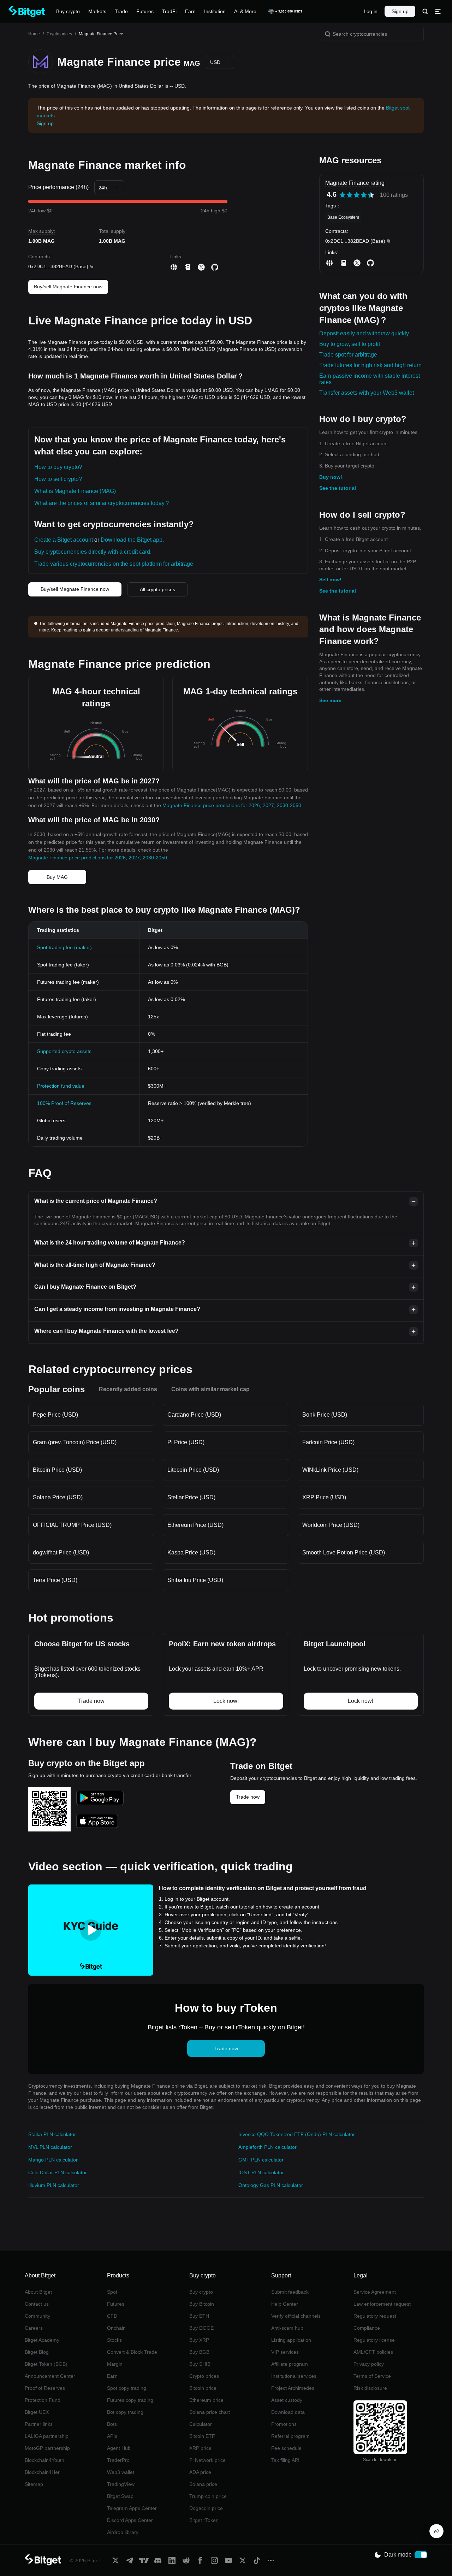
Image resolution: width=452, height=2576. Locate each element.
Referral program (290, 2436)
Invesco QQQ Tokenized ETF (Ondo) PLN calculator (297, 2134)
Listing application (291, 2340)
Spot (112, 2292)
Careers (34, 2328)
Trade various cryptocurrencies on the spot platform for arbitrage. (114, 564)
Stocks (114, 2340)
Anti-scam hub (287, 2328)
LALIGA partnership (47, 2436)
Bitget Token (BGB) (46, 2364)
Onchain (116, 2328)
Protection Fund (43, 2400)
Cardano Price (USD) (194, 1415)
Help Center (285, 2304)
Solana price (203, 2484)
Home (34, 34)
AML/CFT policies (373, 2352)
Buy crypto (201, 2292)
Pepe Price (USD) (55, 1415)
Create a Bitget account (64, 540)
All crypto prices (157, 589)
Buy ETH (199, 2316)
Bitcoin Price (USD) (57, 1470)
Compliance (367, 2328)
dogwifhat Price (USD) (61, 1552)
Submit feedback (290, 2292)
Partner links (39, 2424)
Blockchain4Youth (44, 2460)
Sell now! (330, 580)
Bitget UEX (37, 2412)
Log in (371, 11)
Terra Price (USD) (55, 1580)
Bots (112, 2424)
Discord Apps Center (130, 2520)
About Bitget (38, 2292)
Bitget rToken (204, 2520)
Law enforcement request (382, 2304)
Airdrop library (123, 2532)
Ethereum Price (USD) (195, 1525)
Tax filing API (285, 2460)
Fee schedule (286, 2448)
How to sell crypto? (58, 479)
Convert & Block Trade (132, 2352)
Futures (116, 2304)
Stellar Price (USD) (191, 1497)
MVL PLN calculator (50, 2147)
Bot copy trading (125, 2412)
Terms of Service (372, 2376)
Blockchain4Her (42, 2472)
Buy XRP (199, 2340)
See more (330, 700)
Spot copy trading (127, 2388)
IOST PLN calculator (261, 2172)
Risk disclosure (370, 2388)
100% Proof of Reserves (64, 1103)
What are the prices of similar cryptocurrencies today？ (102, 503)
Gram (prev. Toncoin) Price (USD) (75, 1442)
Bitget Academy (42, 2340)
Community (37, 2316)
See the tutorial (338, 488)
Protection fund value (61, 1086)
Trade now (248, 1797)
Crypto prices (59, 34)
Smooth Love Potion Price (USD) (344, 1552)
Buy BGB (199, 2352)
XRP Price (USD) (324, 1497)
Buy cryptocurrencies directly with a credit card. (93, 552)
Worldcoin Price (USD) (331, 1525)
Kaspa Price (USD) (191, 1552)
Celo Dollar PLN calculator (58, 2172)
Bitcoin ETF (202, 2436)
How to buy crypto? (58, 467)
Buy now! (331, 477)
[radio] (343, 195)
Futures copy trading (130, 2400)
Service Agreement (375, 2292)
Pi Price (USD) (186, 1442)
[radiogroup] (357, 195)
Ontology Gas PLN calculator (271, 2185)
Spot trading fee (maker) (64, 947)
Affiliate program (290, 2364)
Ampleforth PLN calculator (267, 2147)
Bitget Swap (120, 2496)
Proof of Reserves (45, 2388)
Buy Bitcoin (202, 2304)
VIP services (285, 2352)
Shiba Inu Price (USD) (195, 1580)
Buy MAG (57, 877)
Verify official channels (296, 2316)
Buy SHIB (200, 2364)
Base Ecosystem (343, 217)
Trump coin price (208, 2496)
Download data (288, 2412)
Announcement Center (50, 2376)
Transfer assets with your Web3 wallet (367, 393)
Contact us (37, 2304)
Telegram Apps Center (132, 2508)
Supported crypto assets (64, 1051)
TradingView (121, 2484)
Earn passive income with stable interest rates (370, 379)
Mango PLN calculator (53, 2160)
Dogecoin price (206, 2508)
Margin (115, 2364)
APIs (112, 2436)
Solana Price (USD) (58, 1497)
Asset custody (287, 2400)
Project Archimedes (293, 2388)
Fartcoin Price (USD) (328, 1442)
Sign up (400, 11)
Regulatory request (375, 2316)
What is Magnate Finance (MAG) (75, 491)
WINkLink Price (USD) (330, 1470)
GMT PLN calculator (261, 2160)
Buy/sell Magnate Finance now (68, 287)
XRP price (200, 2448)
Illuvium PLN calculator (54, 2185)
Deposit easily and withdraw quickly (364, 333)
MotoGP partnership (47, 2448)
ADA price (200, 2472)
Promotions (284, 2424)
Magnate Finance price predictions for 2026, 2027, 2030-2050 (232, 805)
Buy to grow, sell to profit (350, 344)
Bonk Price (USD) (325, 1415)
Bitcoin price (203, 2388)
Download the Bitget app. (132, 540)
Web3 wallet (121, 2472)
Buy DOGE (201, 2328)
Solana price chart (210, 2412)
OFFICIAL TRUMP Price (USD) (72, 1525)
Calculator (201, 2424)
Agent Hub (119, 2448)
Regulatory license (374, 2340)
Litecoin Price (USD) (193, 1470)
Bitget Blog (37, 2352)
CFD (112, 2316)
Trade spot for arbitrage (348, 355)
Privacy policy (369, 2364)
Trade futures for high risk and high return (370, 365)
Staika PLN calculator (52, 2134)
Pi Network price (207, 2460)
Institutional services (294, 2376)
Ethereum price (206, 2400)
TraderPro (118, 2460)
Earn (112, 2376)
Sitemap (34, 2484)
